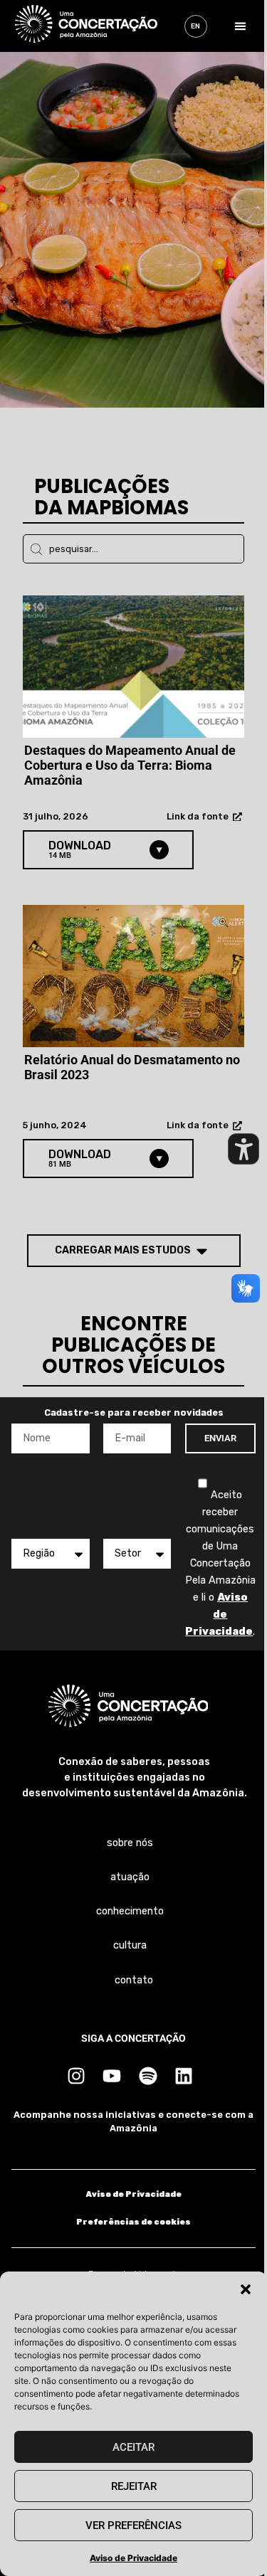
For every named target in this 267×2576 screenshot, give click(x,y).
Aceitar (133, 2447)
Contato (134, 1980)
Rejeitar (134, 2486)
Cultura (130, 1945)
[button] (246, 2289)
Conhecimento (130, 1911)
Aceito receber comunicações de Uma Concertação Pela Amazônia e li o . (220, 1563)
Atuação (130, 1877)
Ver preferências (133, 2525)
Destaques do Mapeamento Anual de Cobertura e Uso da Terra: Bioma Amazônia (130, 765)
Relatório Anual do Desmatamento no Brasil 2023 (132, 1067)
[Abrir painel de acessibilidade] (244, 1149)
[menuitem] (196, 26)
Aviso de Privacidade (133, 2558)
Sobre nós (130, 1843)
